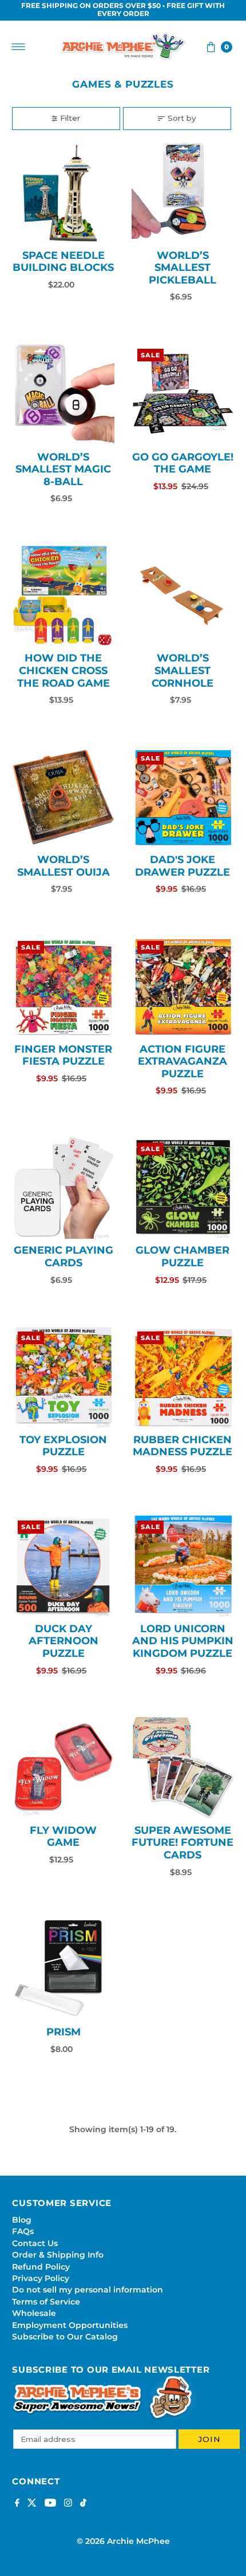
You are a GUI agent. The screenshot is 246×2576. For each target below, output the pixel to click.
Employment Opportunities (70, 2325)
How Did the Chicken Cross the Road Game (64, 670)
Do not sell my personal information (88, 2290)
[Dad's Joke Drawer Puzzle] (183, 797)
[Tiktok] (83, 2504)
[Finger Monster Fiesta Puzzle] (63, 986)
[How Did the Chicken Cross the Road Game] (63, 596)
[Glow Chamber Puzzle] (183, 1188)
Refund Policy (41, 2267)
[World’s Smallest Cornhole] (183, 596)
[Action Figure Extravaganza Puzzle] (183, 986)
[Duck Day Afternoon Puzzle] (63, 1566)
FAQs (23, 2231)
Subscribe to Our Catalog (65, 2337)
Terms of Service (46, 2302)
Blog (22, 2220)
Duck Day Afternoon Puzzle (64, 1641)
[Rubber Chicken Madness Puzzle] (183, 1377)
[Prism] (63, 1969)
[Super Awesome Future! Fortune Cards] (183, 1768)
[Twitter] (32, 2504)
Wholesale (34, 2313)
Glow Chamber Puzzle (182, 1257)
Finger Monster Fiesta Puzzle (63, 1055)
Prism (64, 2032)
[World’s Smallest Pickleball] (183, 193)
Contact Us (35, 2243)
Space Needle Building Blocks (63, 262)
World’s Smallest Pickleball (182, 268)
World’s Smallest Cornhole (182, 670)
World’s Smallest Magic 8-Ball (63, 469)
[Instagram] (68, 2504)
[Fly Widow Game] (63, 1768)
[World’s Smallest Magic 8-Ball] (63, 394)
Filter (70, 118)
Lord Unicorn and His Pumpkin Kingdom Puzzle (183, 1641)
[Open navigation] (19, 47)
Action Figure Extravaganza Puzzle (182, 1061)
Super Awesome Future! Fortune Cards (182, 1843)
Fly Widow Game (63, 1837)
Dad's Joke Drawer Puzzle (182, 866)
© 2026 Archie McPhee (123, 2541)
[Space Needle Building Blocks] (63, 193)
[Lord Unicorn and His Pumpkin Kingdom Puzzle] (183, 1566)
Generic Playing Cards (64, 1257)
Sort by (182, 118)
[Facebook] (17, 2504)
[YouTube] (50, 2504)
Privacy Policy (41, 2278)
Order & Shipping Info (58, 2255)
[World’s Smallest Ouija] (63, 797)
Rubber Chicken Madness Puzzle (182, 1446)
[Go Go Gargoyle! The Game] (183, 394)
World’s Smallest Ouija (64, 866)
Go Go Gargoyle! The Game (183, 463)
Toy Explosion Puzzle (63, 1446)
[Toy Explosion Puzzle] (63, 1377)
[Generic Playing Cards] (63, 1188)
